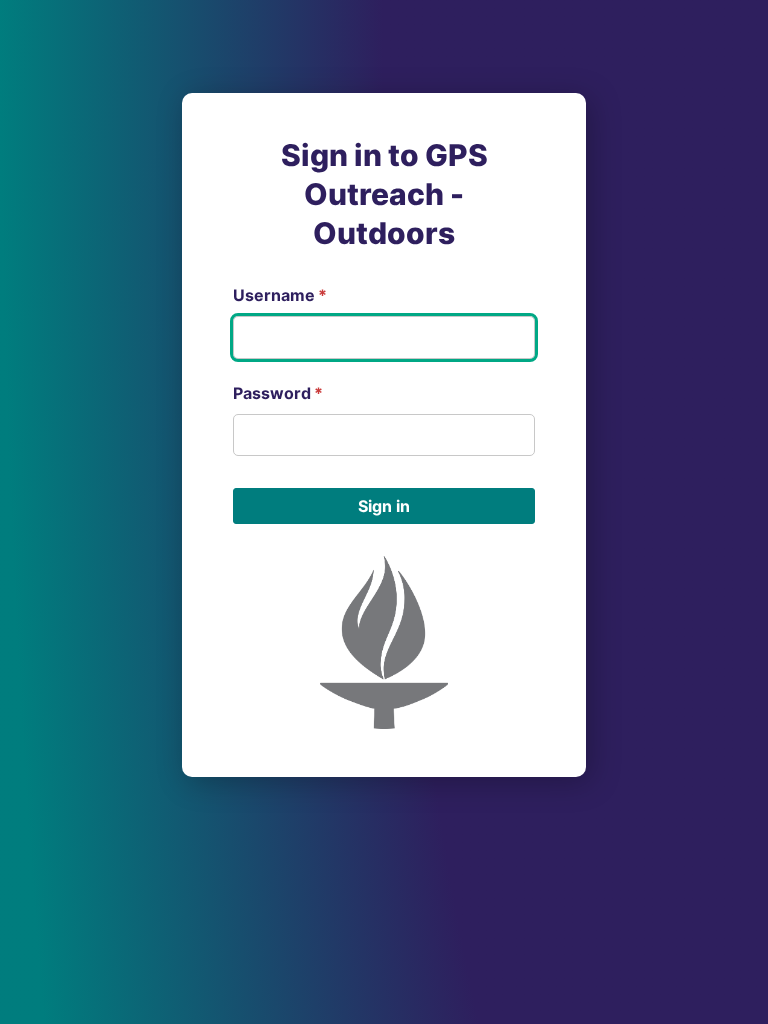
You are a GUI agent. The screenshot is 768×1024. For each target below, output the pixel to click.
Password (278, 393)
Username (280, 295)
